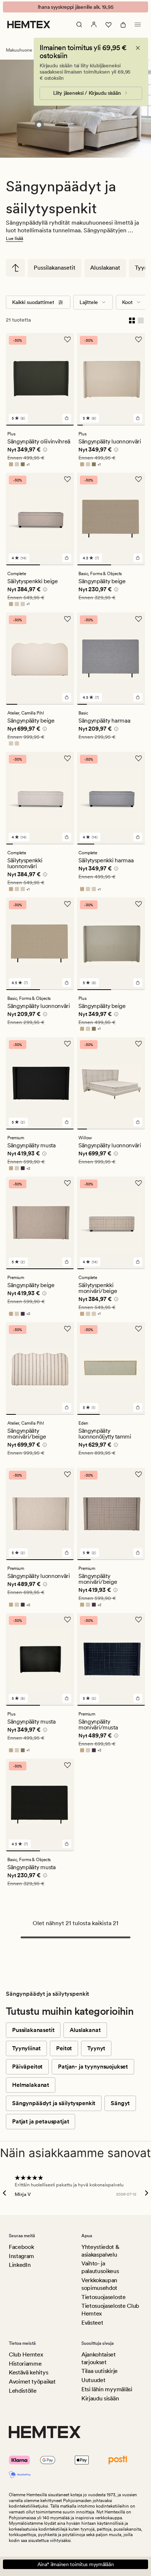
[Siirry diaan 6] (108, 425)
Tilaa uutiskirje (100, 2371)
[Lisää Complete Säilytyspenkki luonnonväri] (67, 837)
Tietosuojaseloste (104, 2297)
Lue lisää (14, 239)
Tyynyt (96, 2048)
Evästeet (92, 2323)
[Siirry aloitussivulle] (29, 25)
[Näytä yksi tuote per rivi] (141, 320)
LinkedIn (20, 2265)
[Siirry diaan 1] (40, 425)
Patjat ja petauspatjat (40, 2121)
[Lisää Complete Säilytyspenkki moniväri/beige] (138, 1262)
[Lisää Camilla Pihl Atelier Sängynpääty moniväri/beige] (67, 1407)
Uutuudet (93, 2380)
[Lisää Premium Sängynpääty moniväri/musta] (138, 1698)
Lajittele (89, 302)
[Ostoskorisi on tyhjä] (123, 25)
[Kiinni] (138, 48)
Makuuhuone (19, 50)
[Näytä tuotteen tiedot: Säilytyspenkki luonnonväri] (39, 125)
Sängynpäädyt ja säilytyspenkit (54, 2103)
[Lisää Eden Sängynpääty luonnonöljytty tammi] (138, 1407)
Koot (127, 302)
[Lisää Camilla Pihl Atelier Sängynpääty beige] (67, 697)
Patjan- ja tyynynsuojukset (93, 2067)
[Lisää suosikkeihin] (67, 340)
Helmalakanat (31, 2085)
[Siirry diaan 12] (143, 425)
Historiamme (25, 2364)
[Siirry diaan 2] (86, 425)
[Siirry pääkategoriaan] (15, 268)
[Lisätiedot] (44, 451)
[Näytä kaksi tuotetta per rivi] (132, 320)
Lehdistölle (23, 2391)
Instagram (21, 2256)
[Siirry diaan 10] (131, 425)
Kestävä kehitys (28, 2372)
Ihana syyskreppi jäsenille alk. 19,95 (76, 7)
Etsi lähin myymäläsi (107, 2389)
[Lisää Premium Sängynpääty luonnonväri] (67, 1553)
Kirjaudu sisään (100, 2398)
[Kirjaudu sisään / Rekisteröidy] (94, 25)
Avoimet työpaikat (32, 2382)
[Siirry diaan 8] (120, 425)
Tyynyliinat (26, 2048)
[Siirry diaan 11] (137, 425)
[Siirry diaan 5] (103, 425)
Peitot (64, 2048)
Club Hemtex (26, 2354)
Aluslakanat (105, 268)
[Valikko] (138, 25)
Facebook (21, 2247)
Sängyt (120, 2103)
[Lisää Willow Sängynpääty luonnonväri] (138, 1122)
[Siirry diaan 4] (97, 425)
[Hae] (79, 25)
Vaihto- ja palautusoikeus (100, 2267)
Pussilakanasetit (55, 268)
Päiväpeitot (27, 2067)
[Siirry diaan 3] (91, 425)
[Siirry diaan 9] (125, 425)
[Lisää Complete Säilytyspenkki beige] (67, 558)
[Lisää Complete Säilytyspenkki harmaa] (138, 837)
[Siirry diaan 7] (114, 425)
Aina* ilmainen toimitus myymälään (76, 2564)
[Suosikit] (108, 25)
